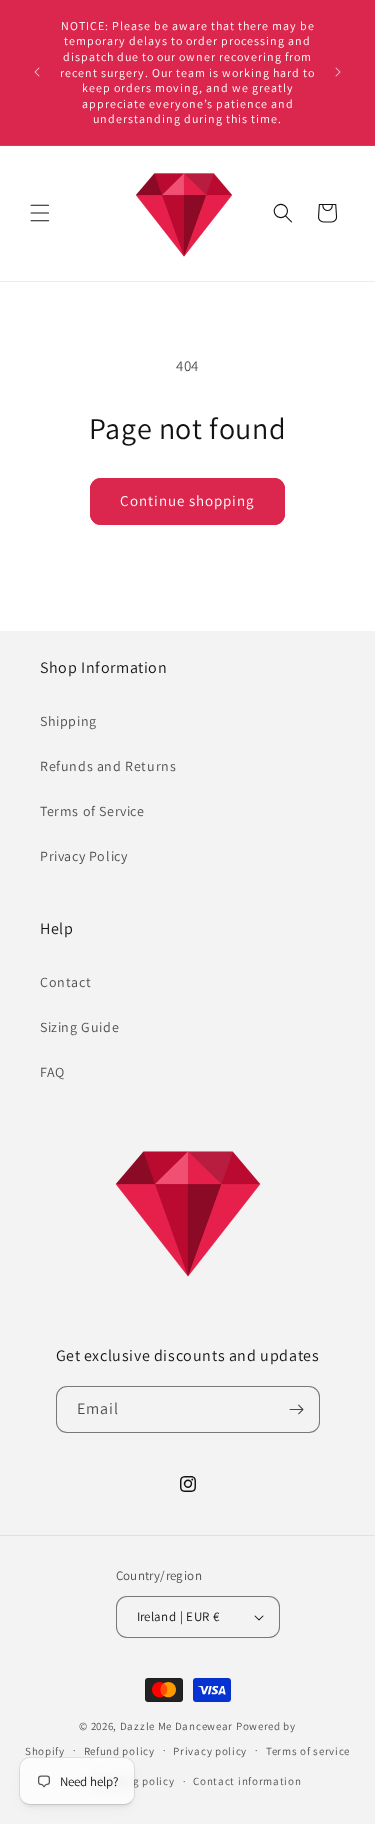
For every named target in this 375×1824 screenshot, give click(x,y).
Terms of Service (92, 811)
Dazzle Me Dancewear (176, 1726)
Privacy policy (210, 1751)
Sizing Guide (79, 1027)
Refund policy (119, 1751)
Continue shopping (187, 500)
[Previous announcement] (37, 72)
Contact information (247, 1781)
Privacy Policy (83, 856)
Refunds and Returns (108, 766)
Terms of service (308, 1751)
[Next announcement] (338, 72)
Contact (65, 982)
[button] (40, 213)
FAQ (52, 1072)
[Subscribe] (297, 1409)
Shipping (68, 721)
